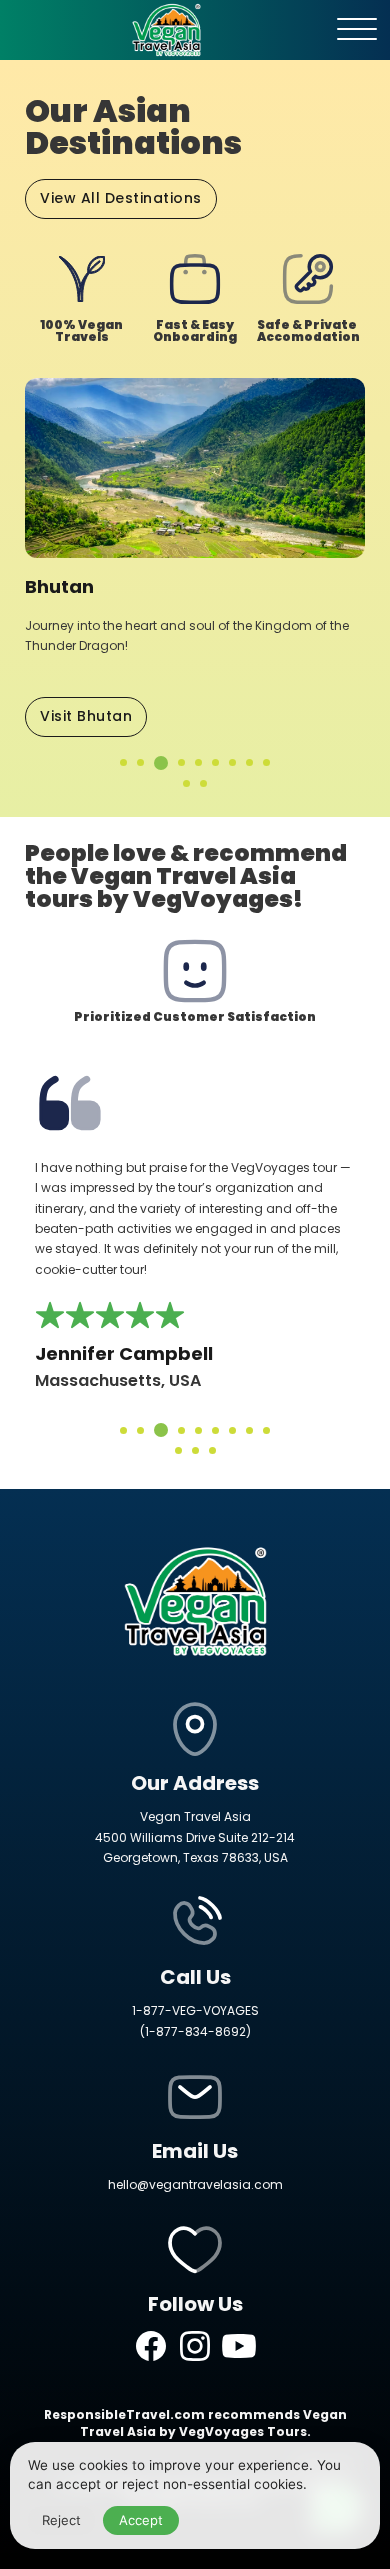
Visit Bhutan (86, 716)
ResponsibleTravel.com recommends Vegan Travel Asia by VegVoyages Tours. (195, 2423)
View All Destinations (121, 198)
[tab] (123, 762)
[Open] (357, 30)
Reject (61, 2520)
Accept (141, 2520)
